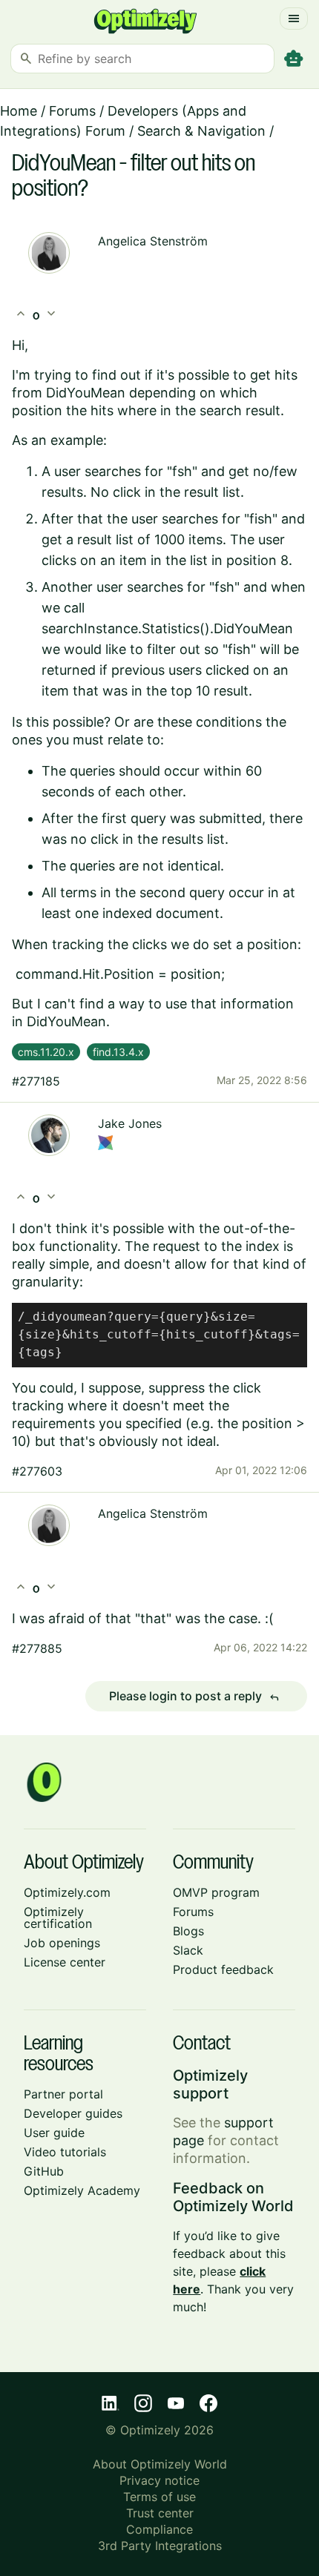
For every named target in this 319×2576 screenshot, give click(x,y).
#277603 (37, 1471)
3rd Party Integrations (160, 2546)
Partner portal (63, 2094)
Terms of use (159, 2497)
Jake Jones (130, 1123)
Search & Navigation (201, 131)
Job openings (62, 1943)
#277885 (37, 1648)
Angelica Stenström (153, 241)
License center (65, 1962)
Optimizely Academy (82, 2190)
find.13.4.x (118, 1052)
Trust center (160, 2513)
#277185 (36, 1081)
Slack (188, 1950)
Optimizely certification (58, 1918)
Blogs (188, 1931)
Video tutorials (65, 2152)
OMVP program (216, 1892)
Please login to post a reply (194, 1697)
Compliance (159, 2529)
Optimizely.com (67, 1892)
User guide (54, 2133)
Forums (72, 111)
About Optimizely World (160, 2464)
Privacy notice (159, 2480)
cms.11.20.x (46, 1052)
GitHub (44, 2171)
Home (19, 111)
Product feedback (223, 1969)
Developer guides (73, 2113)
